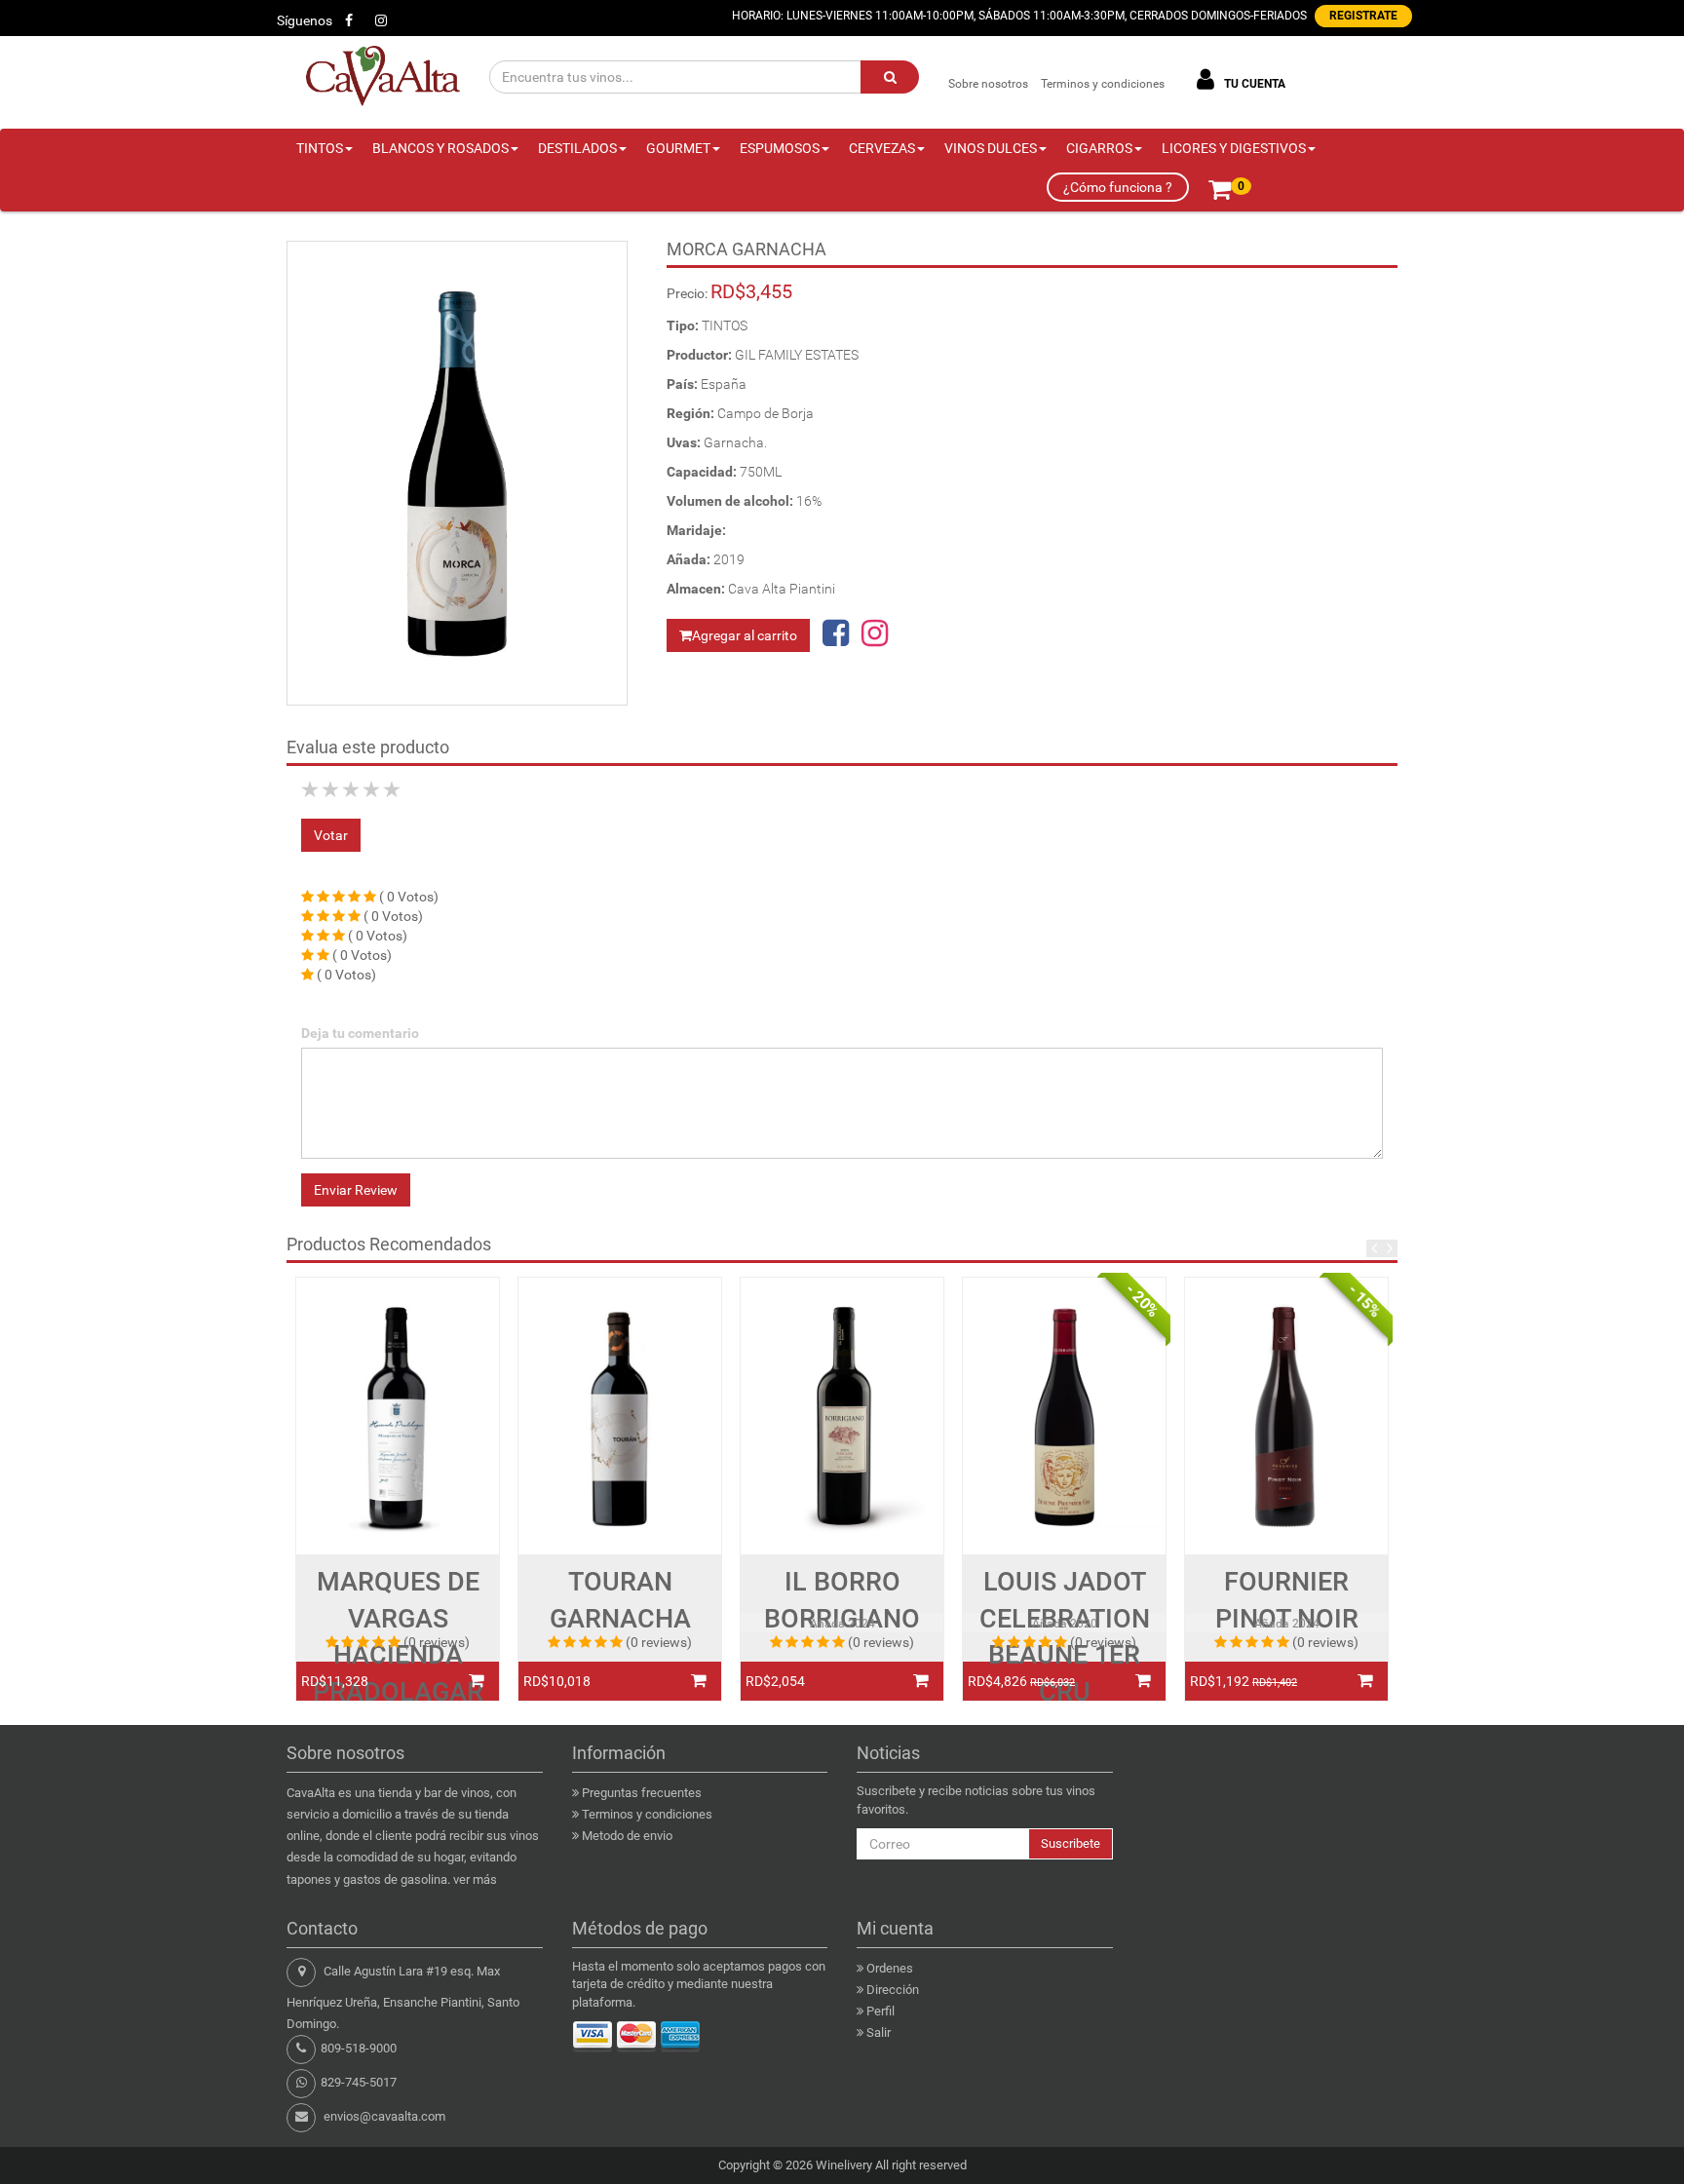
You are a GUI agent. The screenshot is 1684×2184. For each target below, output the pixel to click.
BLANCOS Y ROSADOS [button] (440, 148)
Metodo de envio (627, 1836)
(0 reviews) (437, 1642)
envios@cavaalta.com (384, 2116)
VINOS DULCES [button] (991, 148)
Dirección (893, 1990)
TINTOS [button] (320, 148)
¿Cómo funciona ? (1118, 187)
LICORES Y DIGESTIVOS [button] (1234, 148)
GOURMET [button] (678, 148)
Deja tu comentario (360, 1033)
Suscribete (1071, 1843)
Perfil (880, 2011)
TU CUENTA (1253, 84)
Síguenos (305, 20)
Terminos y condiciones (1103, 84)
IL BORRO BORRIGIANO (842, 1600)
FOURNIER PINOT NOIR (1287, 1600)
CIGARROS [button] (1099, 148)
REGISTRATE (1363, 16)
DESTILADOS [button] (577, 148)
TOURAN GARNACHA (620, 1600)
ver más (475, 1879)
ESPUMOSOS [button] (780, 148)
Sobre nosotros (988, 84)
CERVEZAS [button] (882, 148)
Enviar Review (356, 1190)
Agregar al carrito (745, 635)
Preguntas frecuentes (642, 1793)
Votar (331, 835)
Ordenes (890, 1968)
